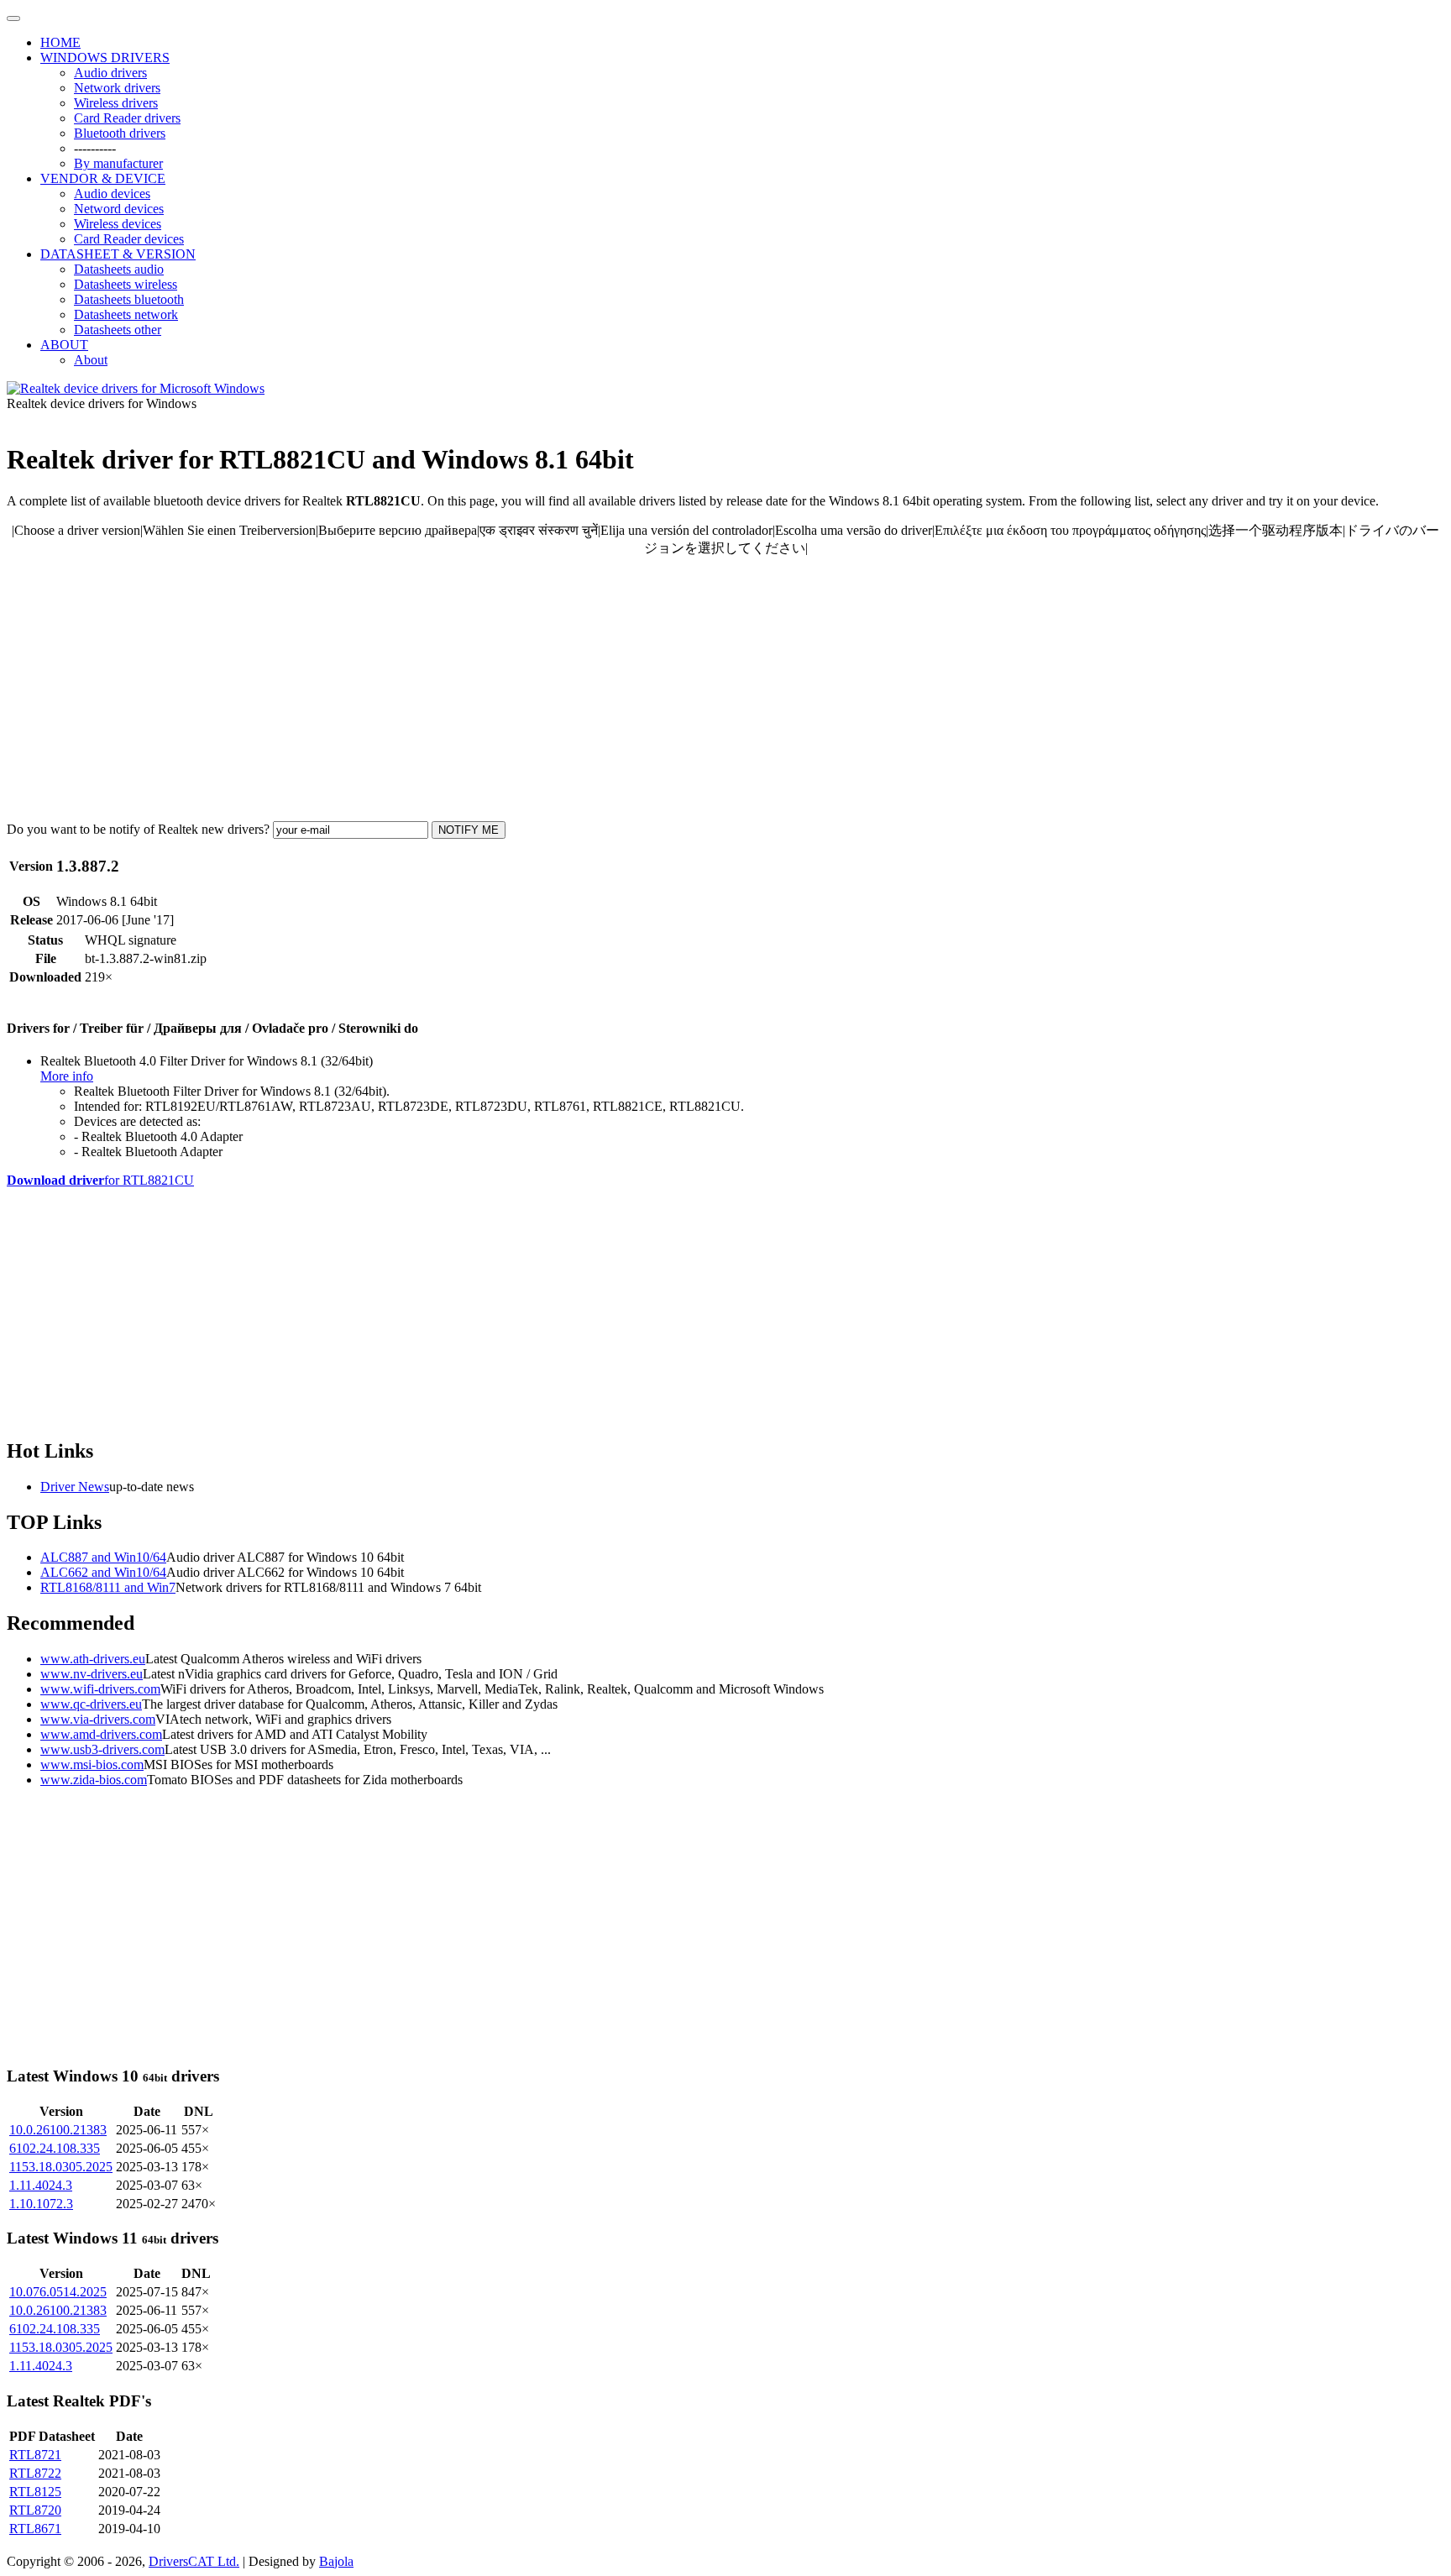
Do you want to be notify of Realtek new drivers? (138, 829)
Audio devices (112, 194)
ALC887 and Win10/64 (103, 1557)
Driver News (75, 1487)
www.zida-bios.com (94, 1780)
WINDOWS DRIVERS (105, 58)
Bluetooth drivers (120, 133)
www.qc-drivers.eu (91, 1704)
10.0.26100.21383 (58, 2130)
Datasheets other (118, 330)
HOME (60, 42)
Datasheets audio (119, 269)
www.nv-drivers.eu (92, 1674)
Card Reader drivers (127, 118)
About (91, 360)
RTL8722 (35, 2473)
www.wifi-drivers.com (100, 1689)
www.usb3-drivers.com (102, 1749)
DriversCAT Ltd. (194, 2561)
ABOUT (64, 345)
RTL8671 (35, 2529)
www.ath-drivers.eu (93, 1659)
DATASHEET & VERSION (118, 254)
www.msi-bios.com (92, 1764)
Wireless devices (118, 224)
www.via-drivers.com (98, 1719)
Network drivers (117, 88)
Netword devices (119, 209)
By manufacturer (118, 163)
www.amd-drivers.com (101, 1734)
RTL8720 (35, 2510)
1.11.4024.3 (41, 2185)
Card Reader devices (129, 239)
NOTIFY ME (469, 830)
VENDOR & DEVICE (103, 178)
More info (67, 1076)
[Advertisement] (511, 689)
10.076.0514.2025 (58, 2292)
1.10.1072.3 (41, 2204)
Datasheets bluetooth (129, 299)
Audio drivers (110, 73)
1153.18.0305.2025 (61, 2167)
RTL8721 (35, 2455)
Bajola (336, 2561)
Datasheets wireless (126, 284)
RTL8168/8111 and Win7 (108, 1587)
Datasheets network (126, 314)
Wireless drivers (116, 103)
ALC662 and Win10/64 (103, 1572)
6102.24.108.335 (55, 2148)
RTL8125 (35, 2492)
